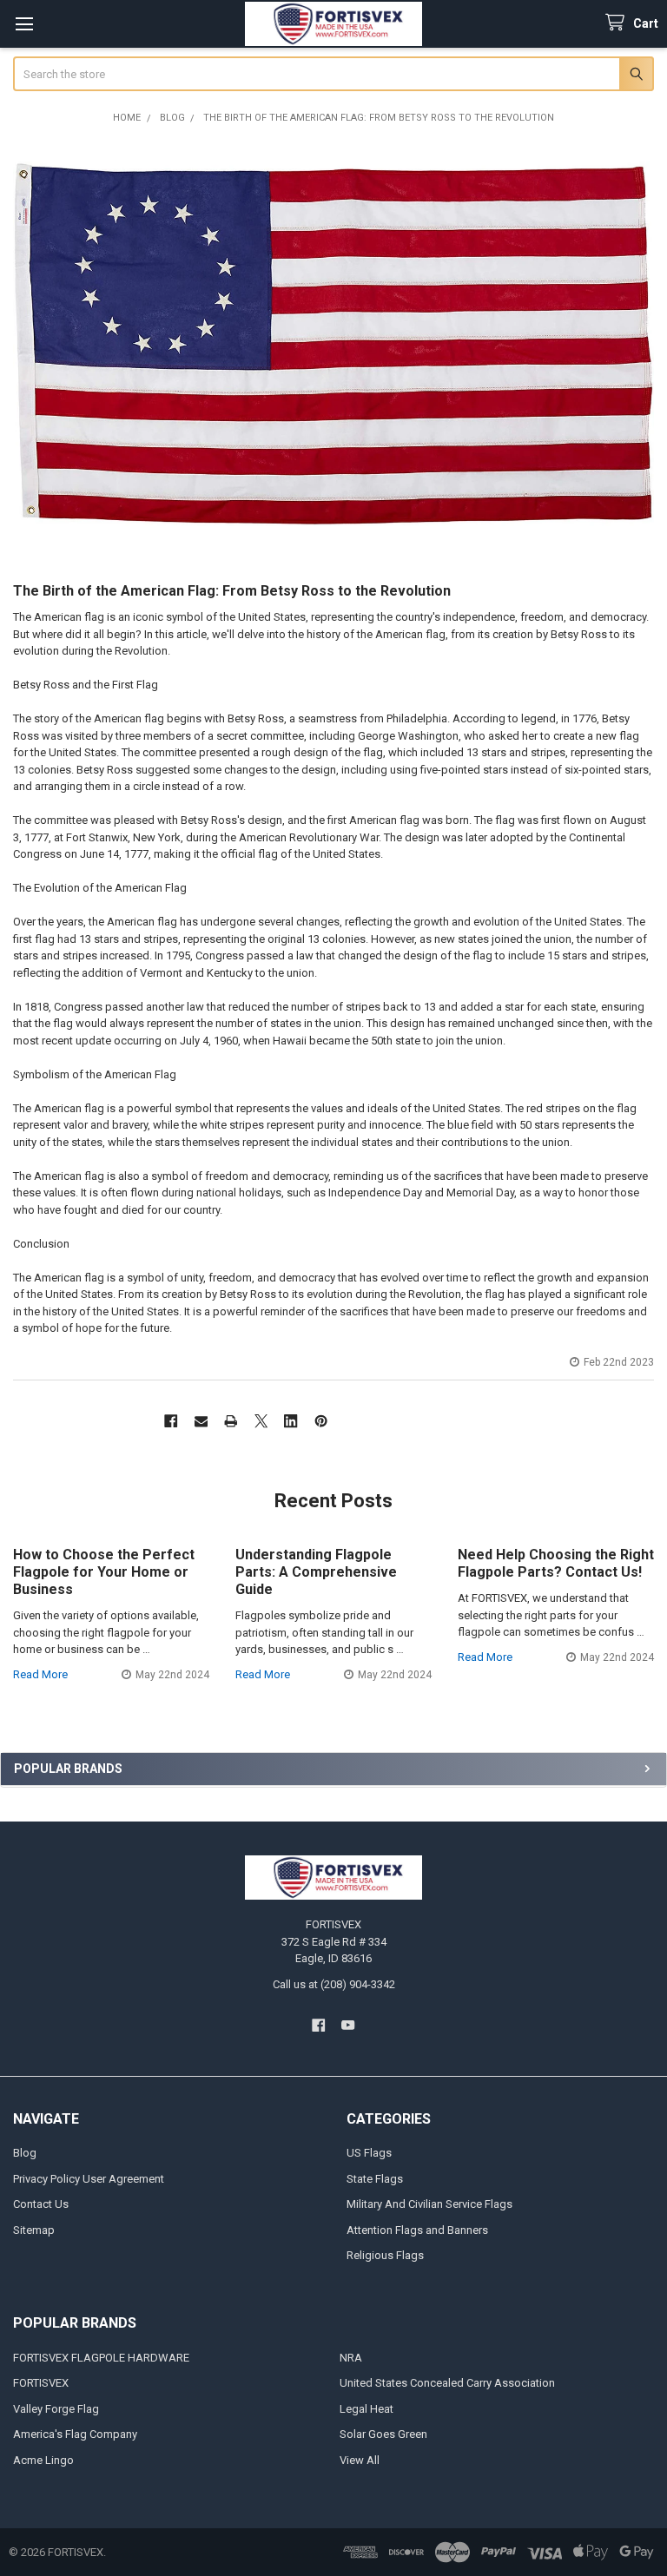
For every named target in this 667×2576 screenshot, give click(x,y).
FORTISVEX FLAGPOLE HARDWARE (101, 2358)
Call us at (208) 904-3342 (334, 1984)
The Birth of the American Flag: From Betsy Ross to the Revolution (232, 591)
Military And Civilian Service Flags (429, 2204)
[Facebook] (171, 1421)
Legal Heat (367, 2409)
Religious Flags (385, 2255)
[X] (261, 1421)
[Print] (231, 1421)
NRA (351, 2358)
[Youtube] (349, 2025)
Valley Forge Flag (56, 2409)
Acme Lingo (43, 2460)
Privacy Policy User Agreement (89, 2179)
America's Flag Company (75, 2434)
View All (360, 2460)
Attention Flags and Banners (417, 2230)
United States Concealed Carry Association (447, 2383)
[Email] (201, 1421)
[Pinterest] (321, 1421)
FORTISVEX (41, 2383)
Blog (25, 2153)
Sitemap (34, 2230)
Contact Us (41, 2204)
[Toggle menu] (24, 24)
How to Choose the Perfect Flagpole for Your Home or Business (104, 1572)
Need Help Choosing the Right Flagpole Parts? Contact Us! (556, 1563)
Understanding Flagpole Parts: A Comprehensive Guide (316, 1572)
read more (40, 1674)
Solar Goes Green (383, 2434)
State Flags (375, 2179)
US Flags (369, 2153)
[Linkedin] (291, 1421)
